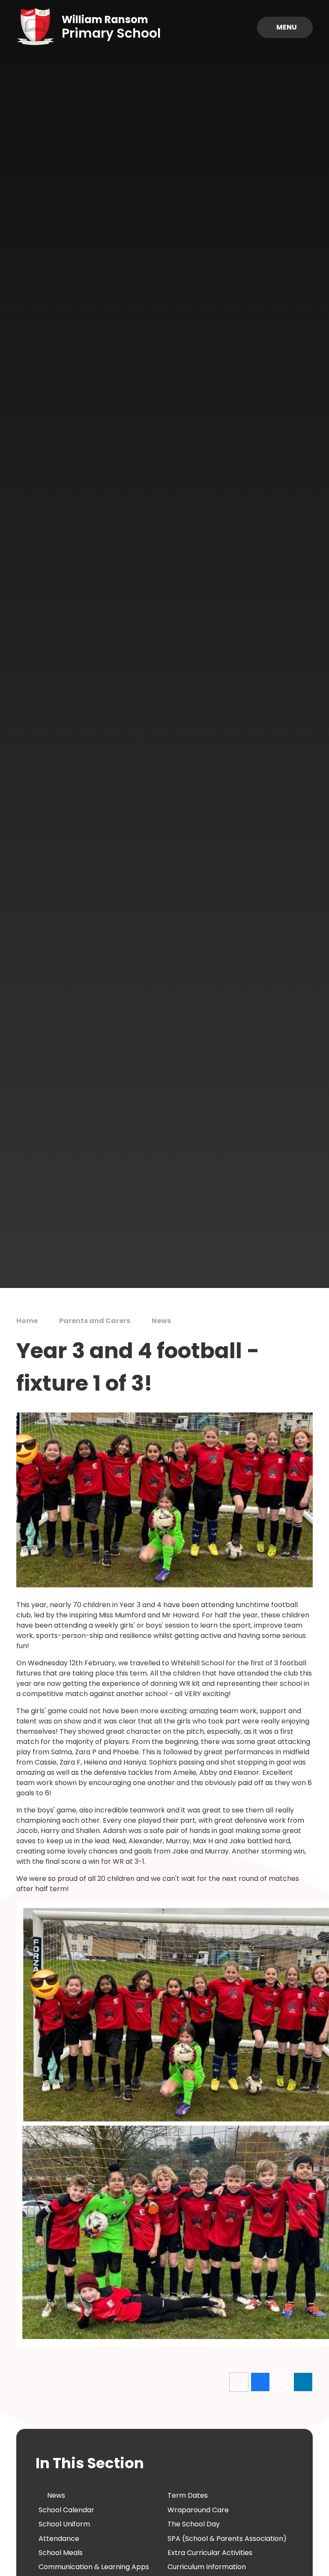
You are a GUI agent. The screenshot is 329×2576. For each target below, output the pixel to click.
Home (27, 1321)
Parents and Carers (95, 1321)
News (161, 1321)
